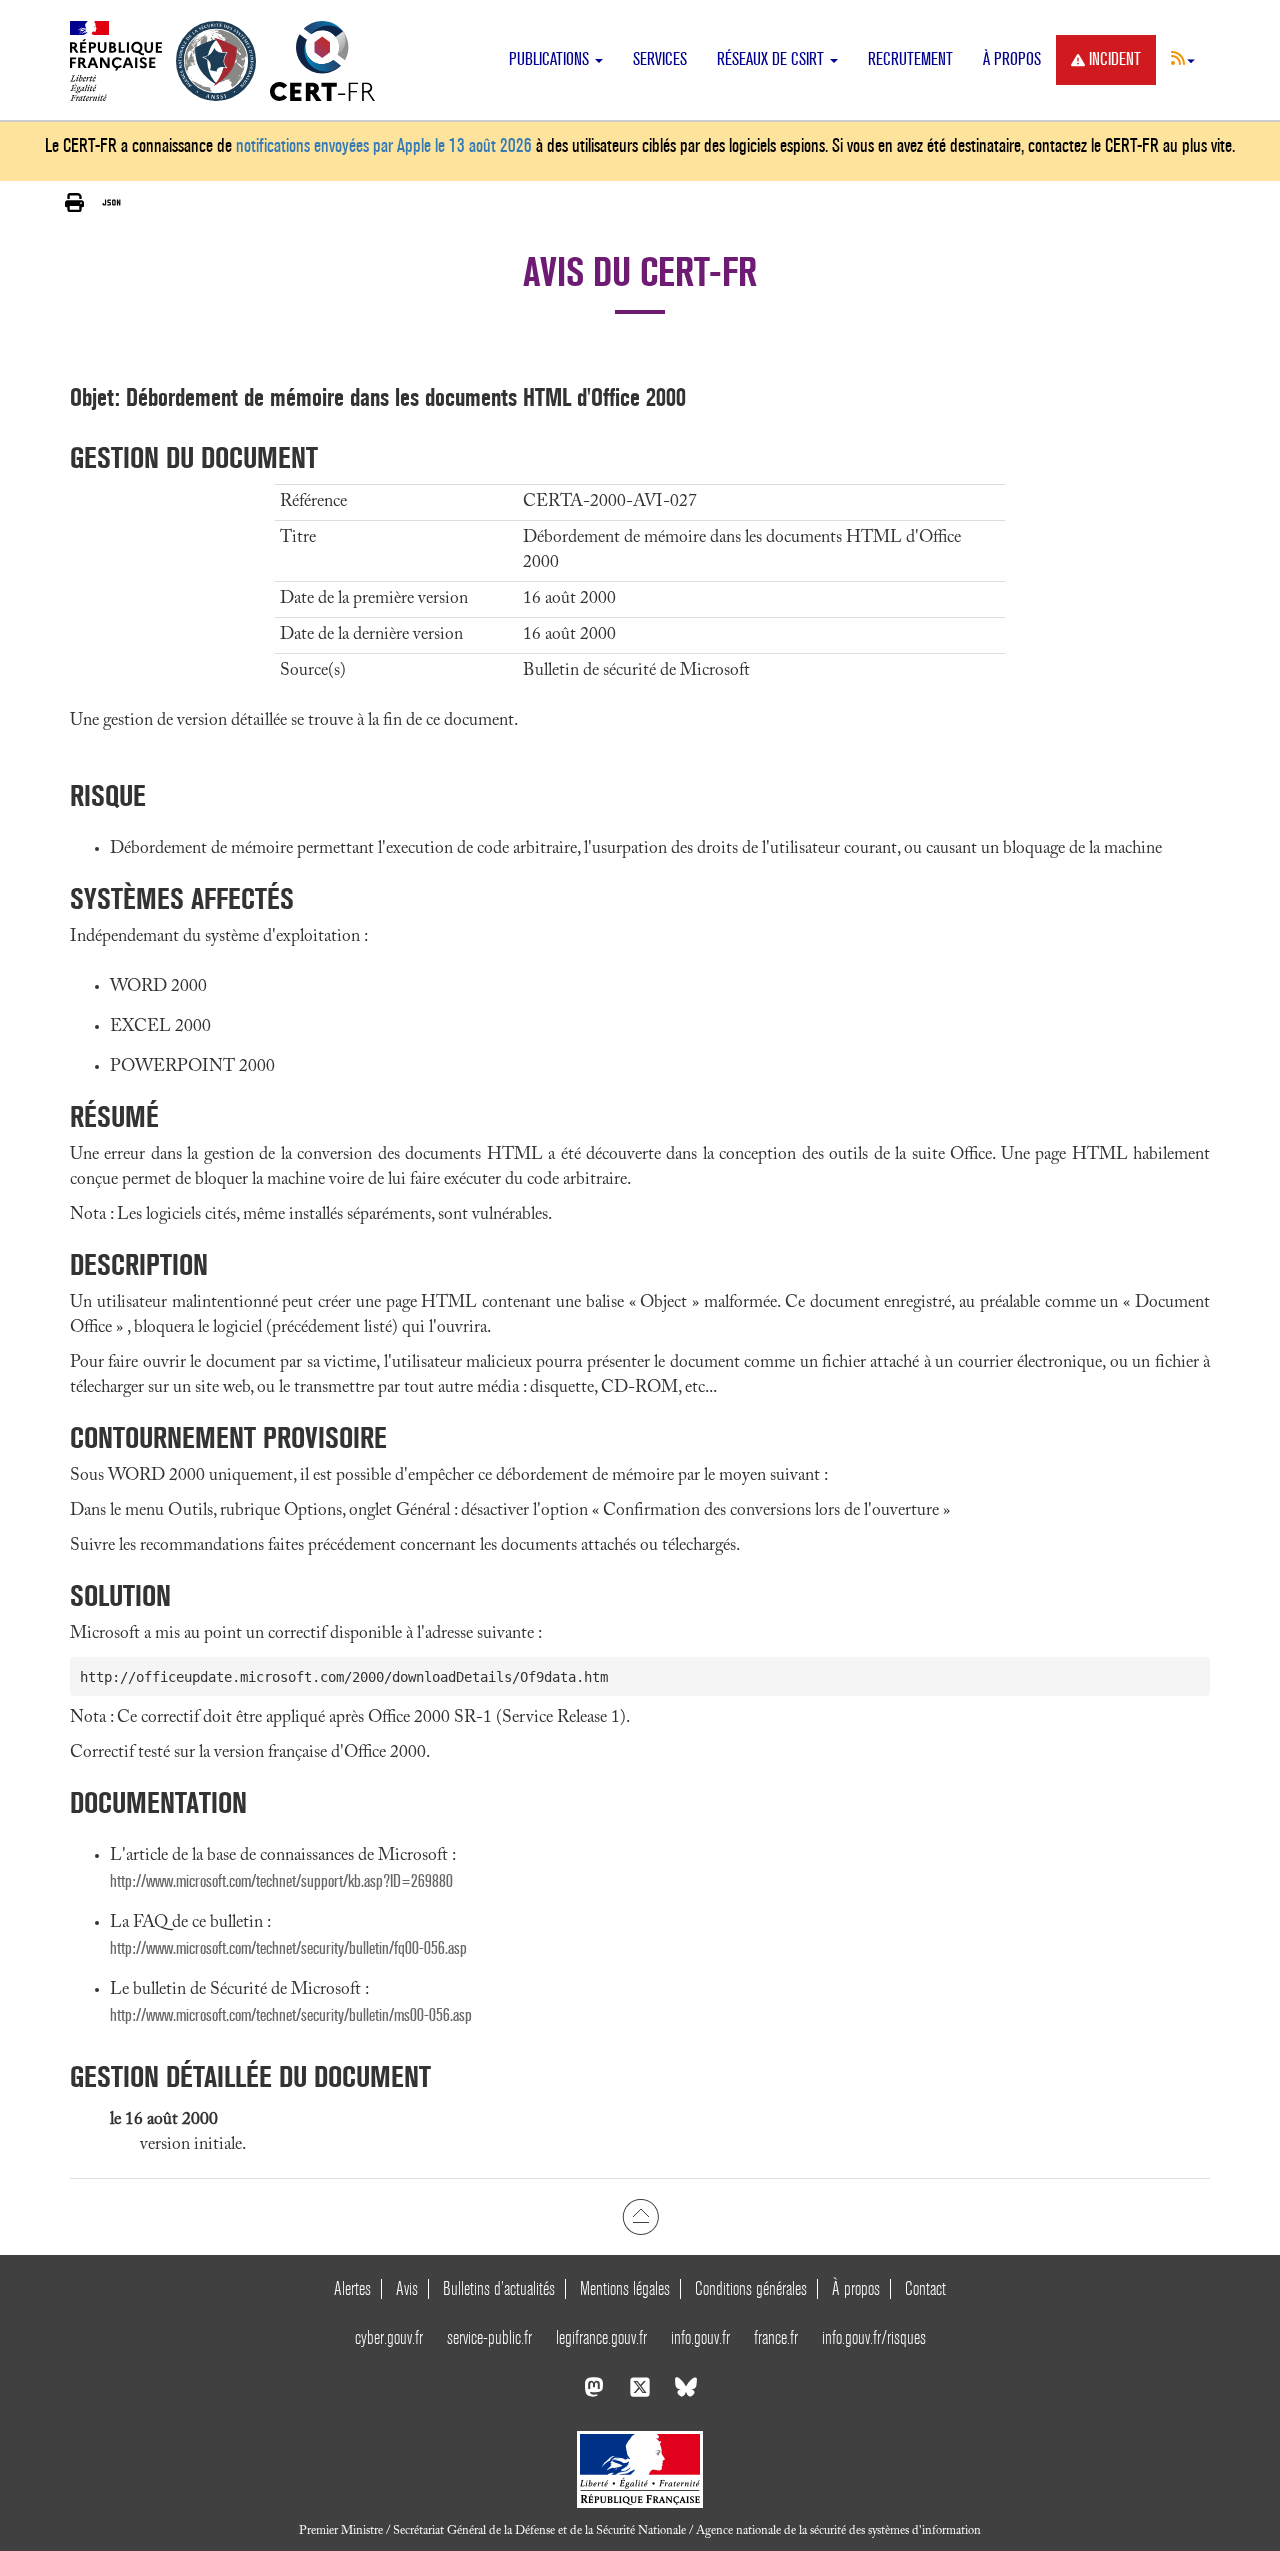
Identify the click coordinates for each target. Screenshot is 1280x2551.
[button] (1183, 58)
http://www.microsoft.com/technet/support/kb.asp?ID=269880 (281, 1881)
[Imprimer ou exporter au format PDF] (74, 203)
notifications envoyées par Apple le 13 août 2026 (384, 145)
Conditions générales (751, 2288)
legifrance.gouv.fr (601, 2337)
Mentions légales (625, 2288)
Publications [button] (551, 59)
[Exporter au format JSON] (111, 203)
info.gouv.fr (700, 2337)
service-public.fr (489, 2337)
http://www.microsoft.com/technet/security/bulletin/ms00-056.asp (291, 2015)
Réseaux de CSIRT (772, 59)
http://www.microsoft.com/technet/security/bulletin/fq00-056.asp (288, 1948)
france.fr (776, 2337)
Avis (407, 2288)
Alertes (352, 2288)
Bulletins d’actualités (499, 2288)
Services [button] (660, 59)
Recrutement (910, 59)
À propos (1012, 59)
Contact (925, 2288)
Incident (1115, 59)
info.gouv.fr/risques (874, 2337)
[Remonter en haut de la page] (640, 2217)
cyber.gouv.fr (389, 2337)
